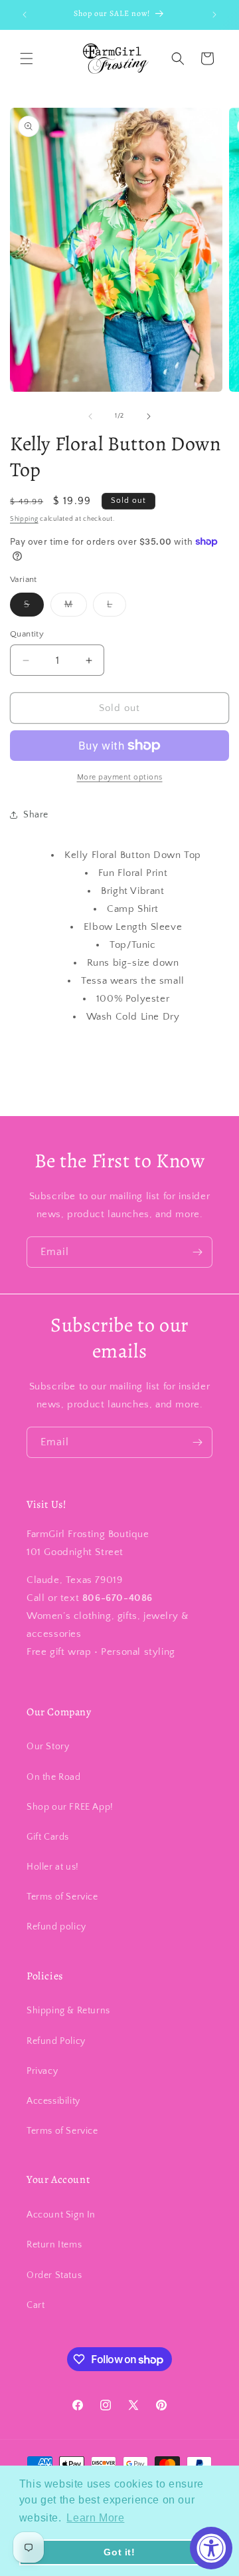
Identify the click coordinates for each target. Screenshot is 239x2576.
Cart (36, 2305)
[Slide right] (149, 416)
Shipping (24, 519)
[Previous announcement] (25, 15)
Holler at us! (53, 1867)
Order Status (54, 2275)
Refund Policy (56, 2041)
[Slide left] (90, 416)
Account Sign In (61, 2215)
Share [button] (36, 815)
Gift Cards (48, 1837)
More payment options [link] (120, 777)
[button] (27, 59)
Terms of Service (62, 1897)
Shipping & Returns (68, 2011)
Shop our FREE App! (70, 1807)
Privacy (42, 2071)
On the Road (54, 1777)
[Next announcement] (214, 15)
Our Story (48, 1747)
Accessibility (53, 2101)
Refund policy (56, 1927)
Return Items (54, 2245)
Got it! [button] (119, 2552)
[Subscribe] (197, 1252)
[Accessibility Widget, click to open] (211, 2548)
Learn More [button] (95, 2518)
